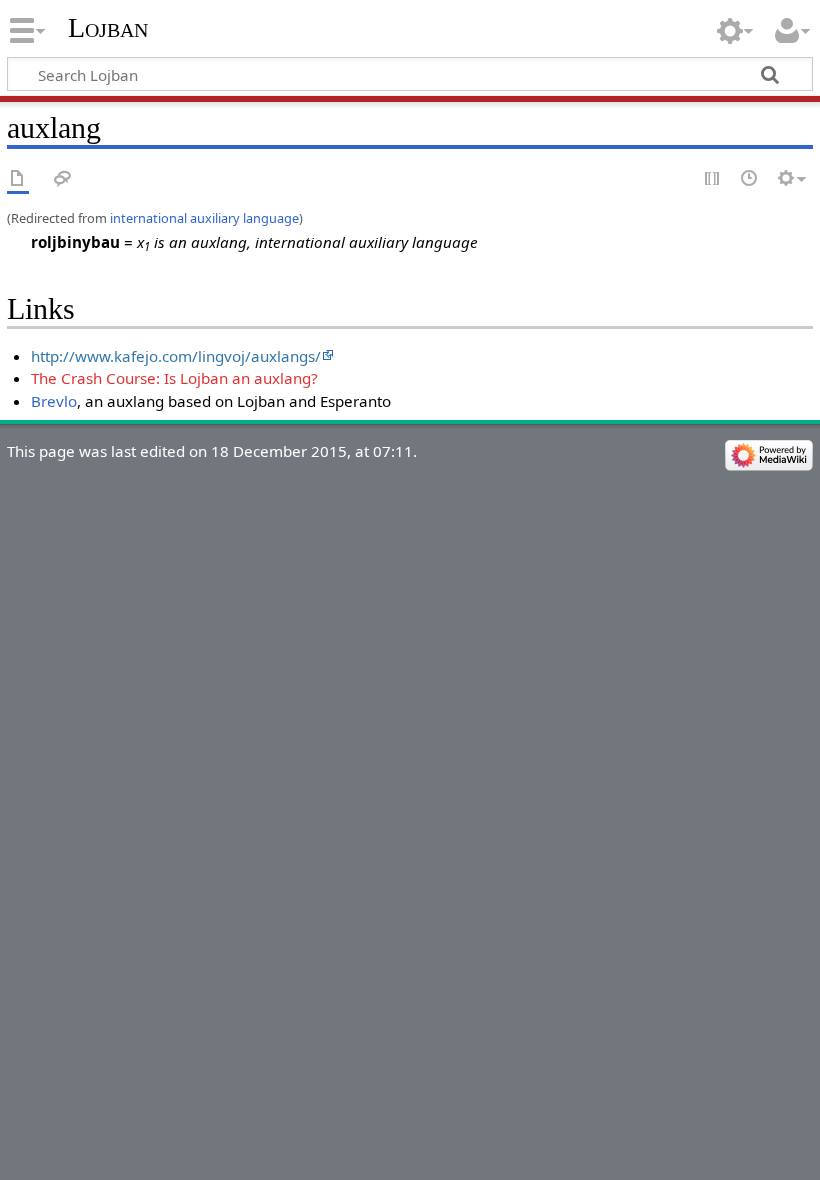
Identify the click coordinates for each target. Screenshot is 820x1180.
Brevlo (54, 401)
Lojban (108, 27)
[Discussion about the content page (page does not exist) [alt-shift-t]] (63, 179)
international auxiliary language (204, 218)
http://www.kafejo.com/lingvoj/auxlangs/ (176, 356)
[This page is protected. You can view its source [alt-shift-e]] (713, 179)
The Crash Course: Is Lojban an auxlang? (174, 378)
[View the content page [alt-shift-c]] (18, 179)
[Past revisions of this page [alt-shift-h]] (750, 179)
